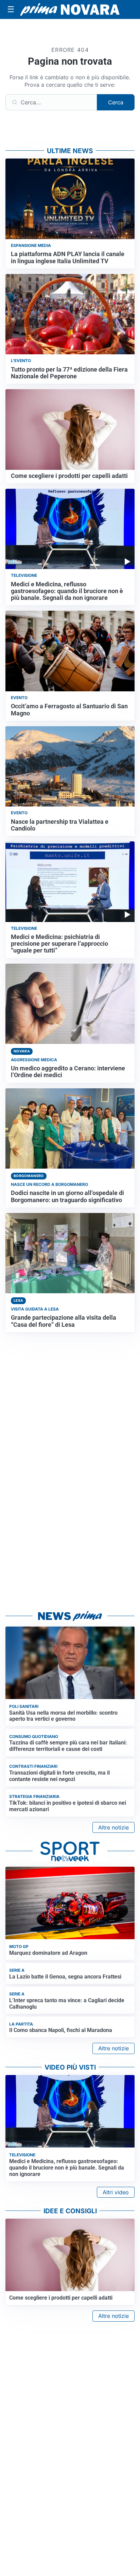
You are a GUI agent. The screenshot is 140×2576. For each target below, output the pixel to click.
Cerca (116, 102)
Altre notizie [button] (113, 1827)
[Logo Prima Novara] (70, 9)
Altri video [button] (116, 2192)
